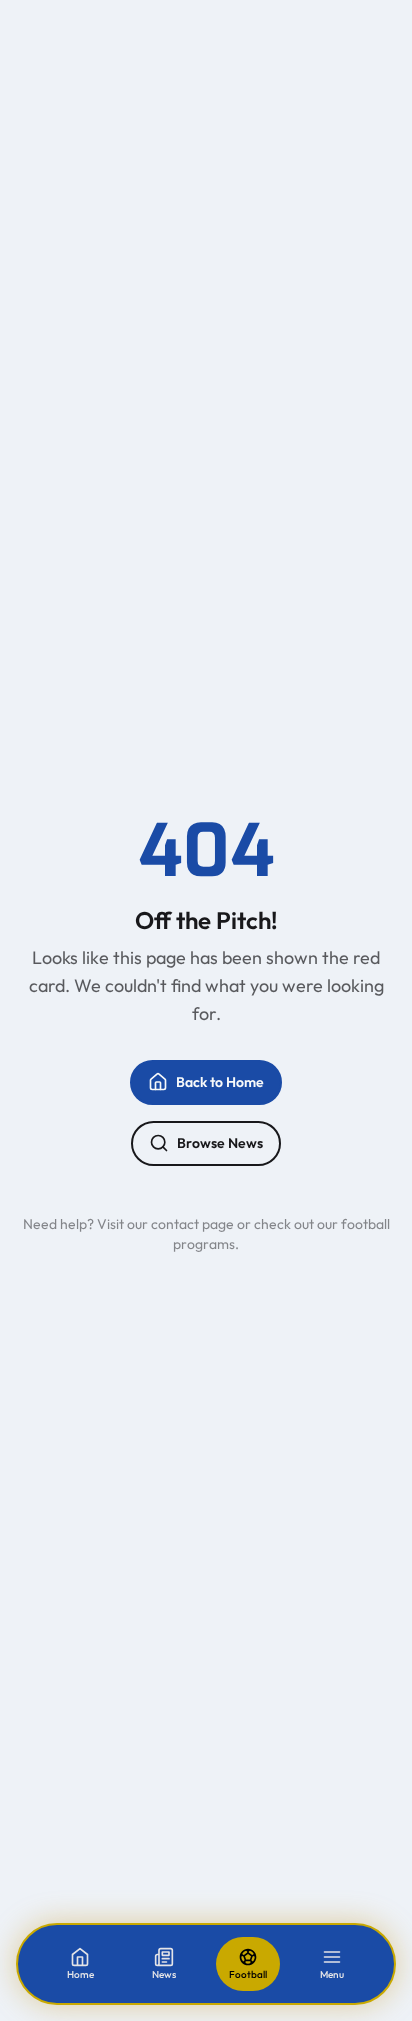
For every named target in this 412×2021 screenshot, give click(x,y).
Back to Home (220, 1082)
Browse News (220, 1143)
